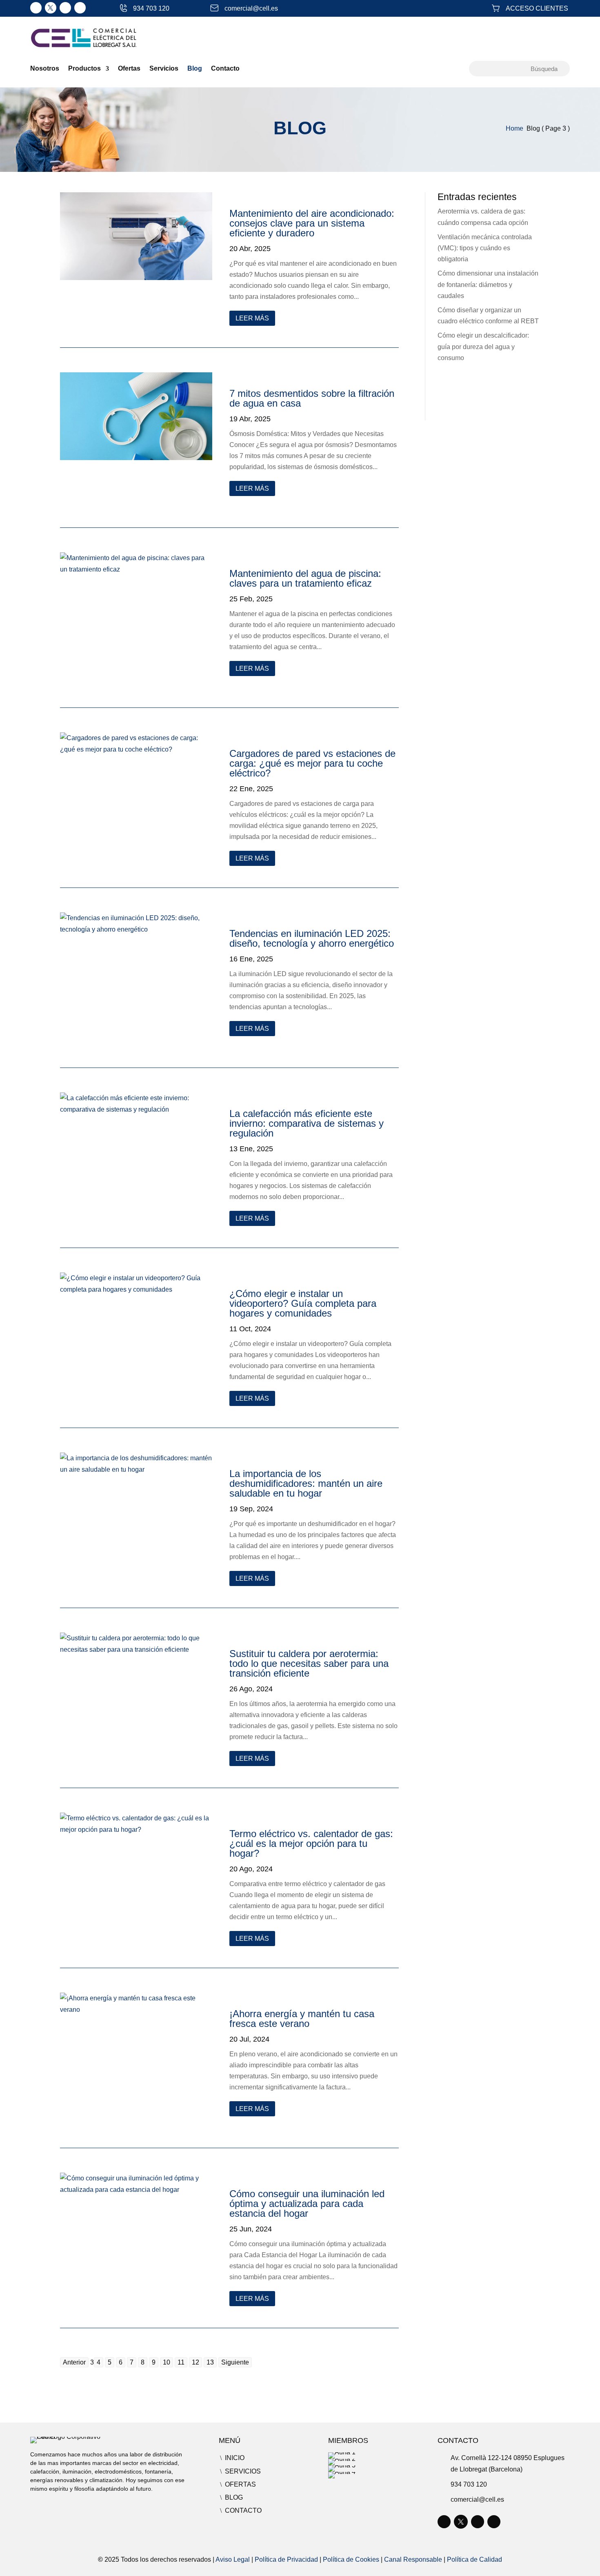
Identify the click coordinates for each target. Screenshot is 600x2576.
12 (196, 2362)
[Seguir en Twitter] (51, 8)
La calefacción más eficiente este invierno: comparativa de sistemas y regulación (307, 1123)
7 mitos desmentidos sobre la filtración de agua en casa (312, 398)
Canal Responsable (413, 2559)
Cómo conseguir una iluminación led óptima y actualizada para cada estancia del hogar (307, 2203)
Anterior (74, 2362)
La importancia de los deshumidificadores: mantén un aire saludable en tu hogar (306, 1483)
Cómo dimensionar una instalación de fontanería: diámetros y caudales (488, 284)
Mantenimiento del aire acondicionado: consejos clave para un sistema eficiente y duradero (312, 223)
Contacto (225, 69)
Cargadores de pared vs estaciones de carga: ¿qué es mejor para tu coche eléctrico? (312, 763)
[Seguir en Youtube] (80, 8)
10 (167, 2362)
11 (181, 2362)
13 (210, 2362)
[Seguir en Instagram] (65, 8)
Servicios (164, 69)
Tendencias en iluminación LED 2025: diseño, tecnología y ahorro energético (312, 938)
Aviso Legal (233, 2559)
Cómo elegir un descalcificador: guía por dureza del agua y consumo (483, 346)
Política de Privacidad (286, 2559)
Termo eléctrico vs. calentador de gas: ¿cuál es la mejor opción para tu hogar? (311, 1843)
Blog (195, 69)
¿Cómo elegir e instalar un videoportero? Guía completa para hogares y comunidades (303, 1303)
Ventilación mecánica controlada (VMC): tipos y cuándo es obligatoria (485, 248)
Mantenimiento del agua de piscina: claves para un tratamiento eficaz (305, 578)
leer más (252, 318)
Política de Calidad (474, 2559)
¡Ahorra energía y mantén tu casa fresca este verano (302, 2019)
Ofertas (129, 69)
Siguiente (235, 2362)
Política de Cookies (351, 2559)
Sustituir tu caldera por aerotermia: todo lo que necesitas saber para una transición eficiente (309, 1663)
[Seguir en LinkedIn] (36, 8)
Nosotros (45, 69)
